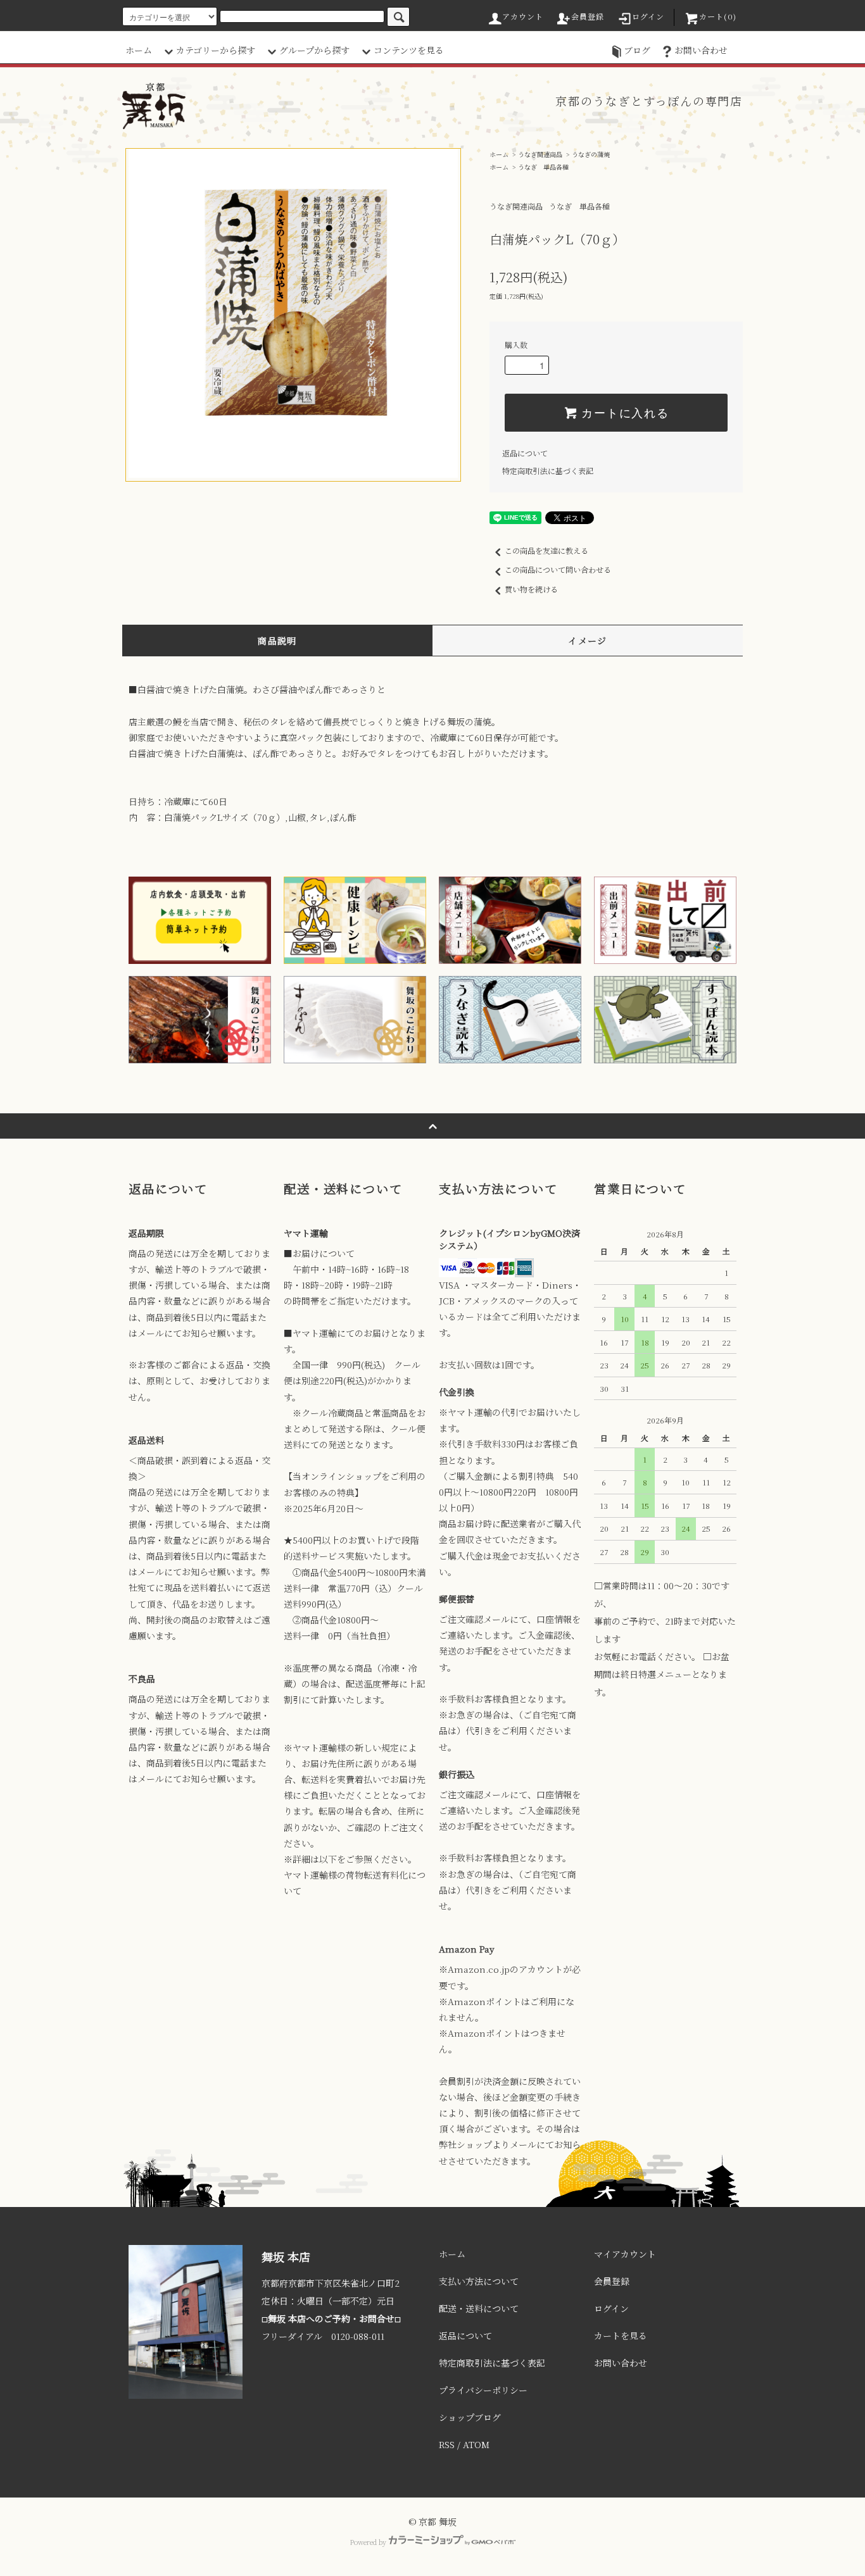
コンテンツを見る (409, 50)
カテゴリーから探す (216, 50)
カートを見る (621, 2335)
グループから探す (314, 50)
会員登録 (588, 16)
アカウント (523, 16)
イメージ (588, 641)
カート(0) (718, 16)
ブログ (637, 50)
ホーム (139, 50)
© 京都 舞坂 (432, 2522)
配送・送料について (479, 2308)
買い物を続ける (531, 589)
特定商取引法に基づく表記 (548, 471)
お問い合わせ (701, 50)
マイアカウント (625, 2254)
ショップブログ (470, 2417)
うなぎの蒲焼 (591, 154)
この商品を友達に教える (546, 550)
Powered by (368, 2542)
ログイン (648, 16)
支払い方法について (479, 2281)
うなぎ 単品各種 (543, 167)
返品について (525, 453)
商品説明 (277, 641)
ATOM (476, 2444)
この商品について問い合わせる (558, 569)
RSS (447, 2444)
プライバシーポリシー (483, 2390)
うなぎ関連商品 (540, 154)
